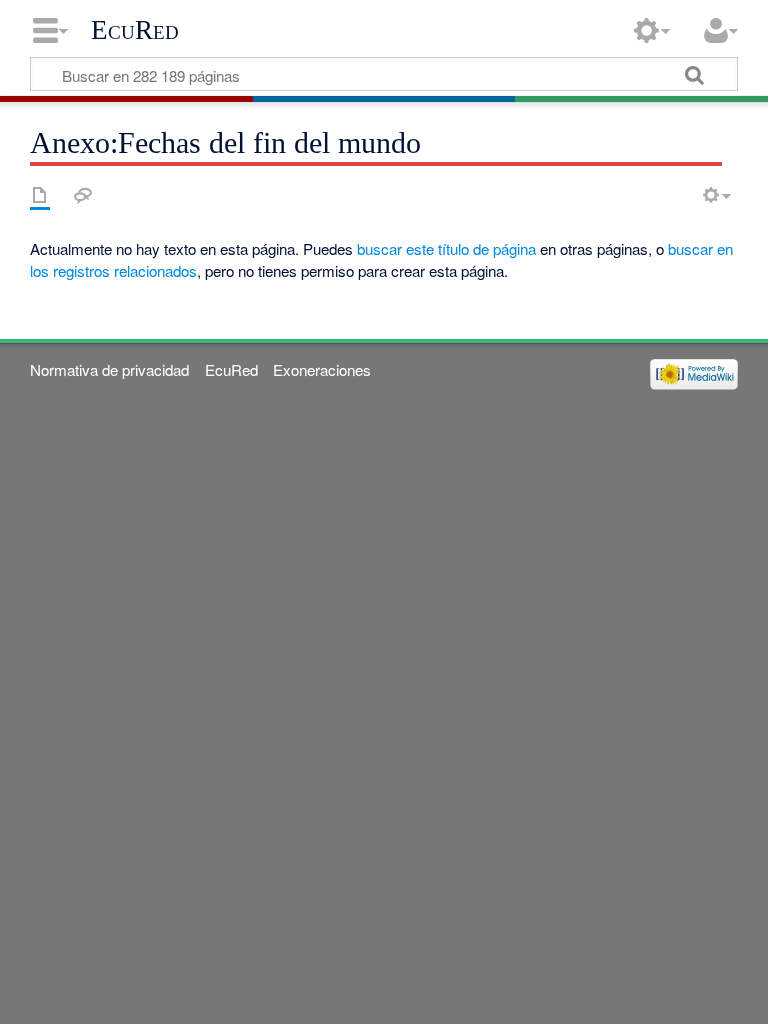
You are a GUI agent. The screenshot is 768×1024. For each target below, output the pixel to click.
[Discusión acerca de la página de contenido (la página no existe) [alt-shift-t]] (83, 195)
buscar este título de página (446, 248)
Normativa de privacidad (109, 369)
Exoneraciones (322, 369)
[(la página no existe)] (40, 195)
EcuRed (135, 30)
